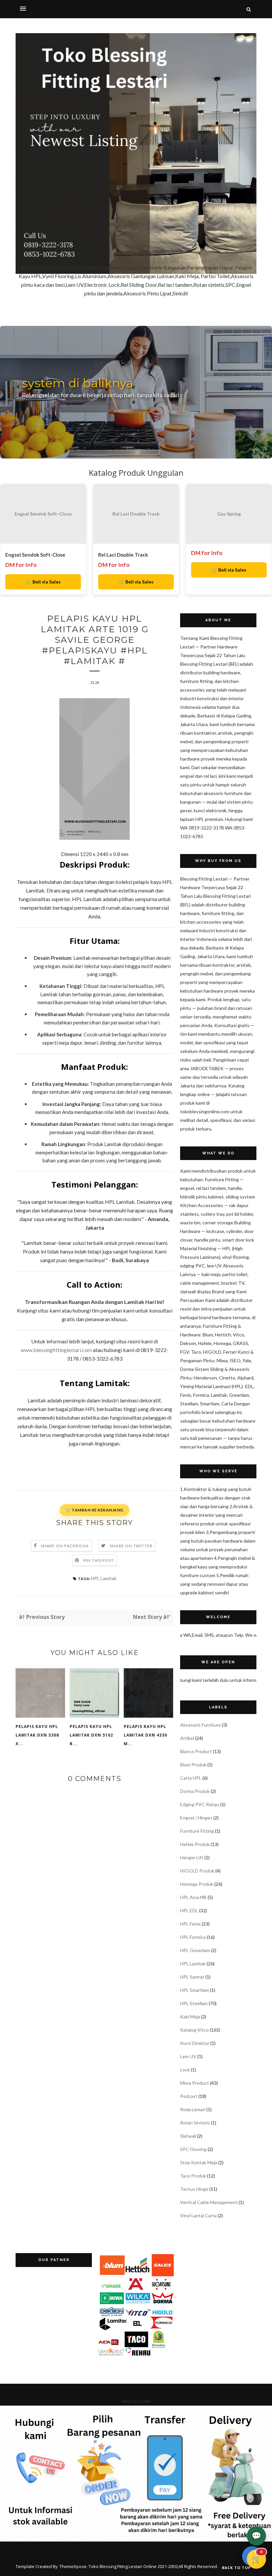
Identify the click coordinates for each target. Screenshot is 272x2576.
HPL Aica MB (193, 1897)
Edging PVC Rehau (200, 1804)
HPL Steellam (194, 2003)
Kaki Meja (190, 2017)
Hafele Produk (195, 1844)
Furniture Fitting (197, 1831)
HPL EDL (189, 1910)
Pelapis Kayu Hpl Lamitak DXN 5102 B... (91, 1735)
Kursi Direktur (195, 2043)
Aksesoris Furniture (201, 1725)
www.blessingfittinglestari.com (56, 1350)
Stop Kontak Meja (199, 2162)
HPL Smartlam (195, 1990)
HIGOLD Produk (197, 1871)
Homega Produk (197, 1884)
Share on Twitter (131, 1546)
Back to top (237, 2568)
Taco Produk (193, 2176)
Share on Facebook (65, 1546)
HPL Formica (193, 1937)
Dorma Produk (195, 1791)
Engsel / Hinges (196, 1818)
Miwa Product (195, 2083)
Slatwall (188, 2136)
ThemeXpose (73, 2566)
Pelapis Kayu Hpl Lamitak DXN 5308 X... (37, 1735)
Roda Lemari (193, 2109)
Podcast (189, 2096)
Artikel (187, 1738)
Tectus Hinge (194, 2189)
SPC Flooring (193, 2149)
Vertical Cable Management (209, 2202)
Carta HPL (191, 1778)
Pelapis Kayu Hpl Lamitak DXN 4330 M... (145, 1735)
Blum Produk (193, 1765)
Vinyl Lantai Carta (198, 2215)
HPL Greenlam (195, 1950)
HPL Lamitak (104, 1578)
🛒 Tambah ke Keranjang (95, 1510)
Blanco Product (196, 1751)
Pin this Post (99, 1560)
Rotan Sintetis (195, 2123)
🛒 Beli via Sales (43, 582)
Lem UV (188, 2056)
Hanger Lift (192, 1857)
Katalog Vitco (194, 2030)
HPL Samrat (192, 1977)
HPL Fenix (190, 1924)
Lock (185, 2070)
